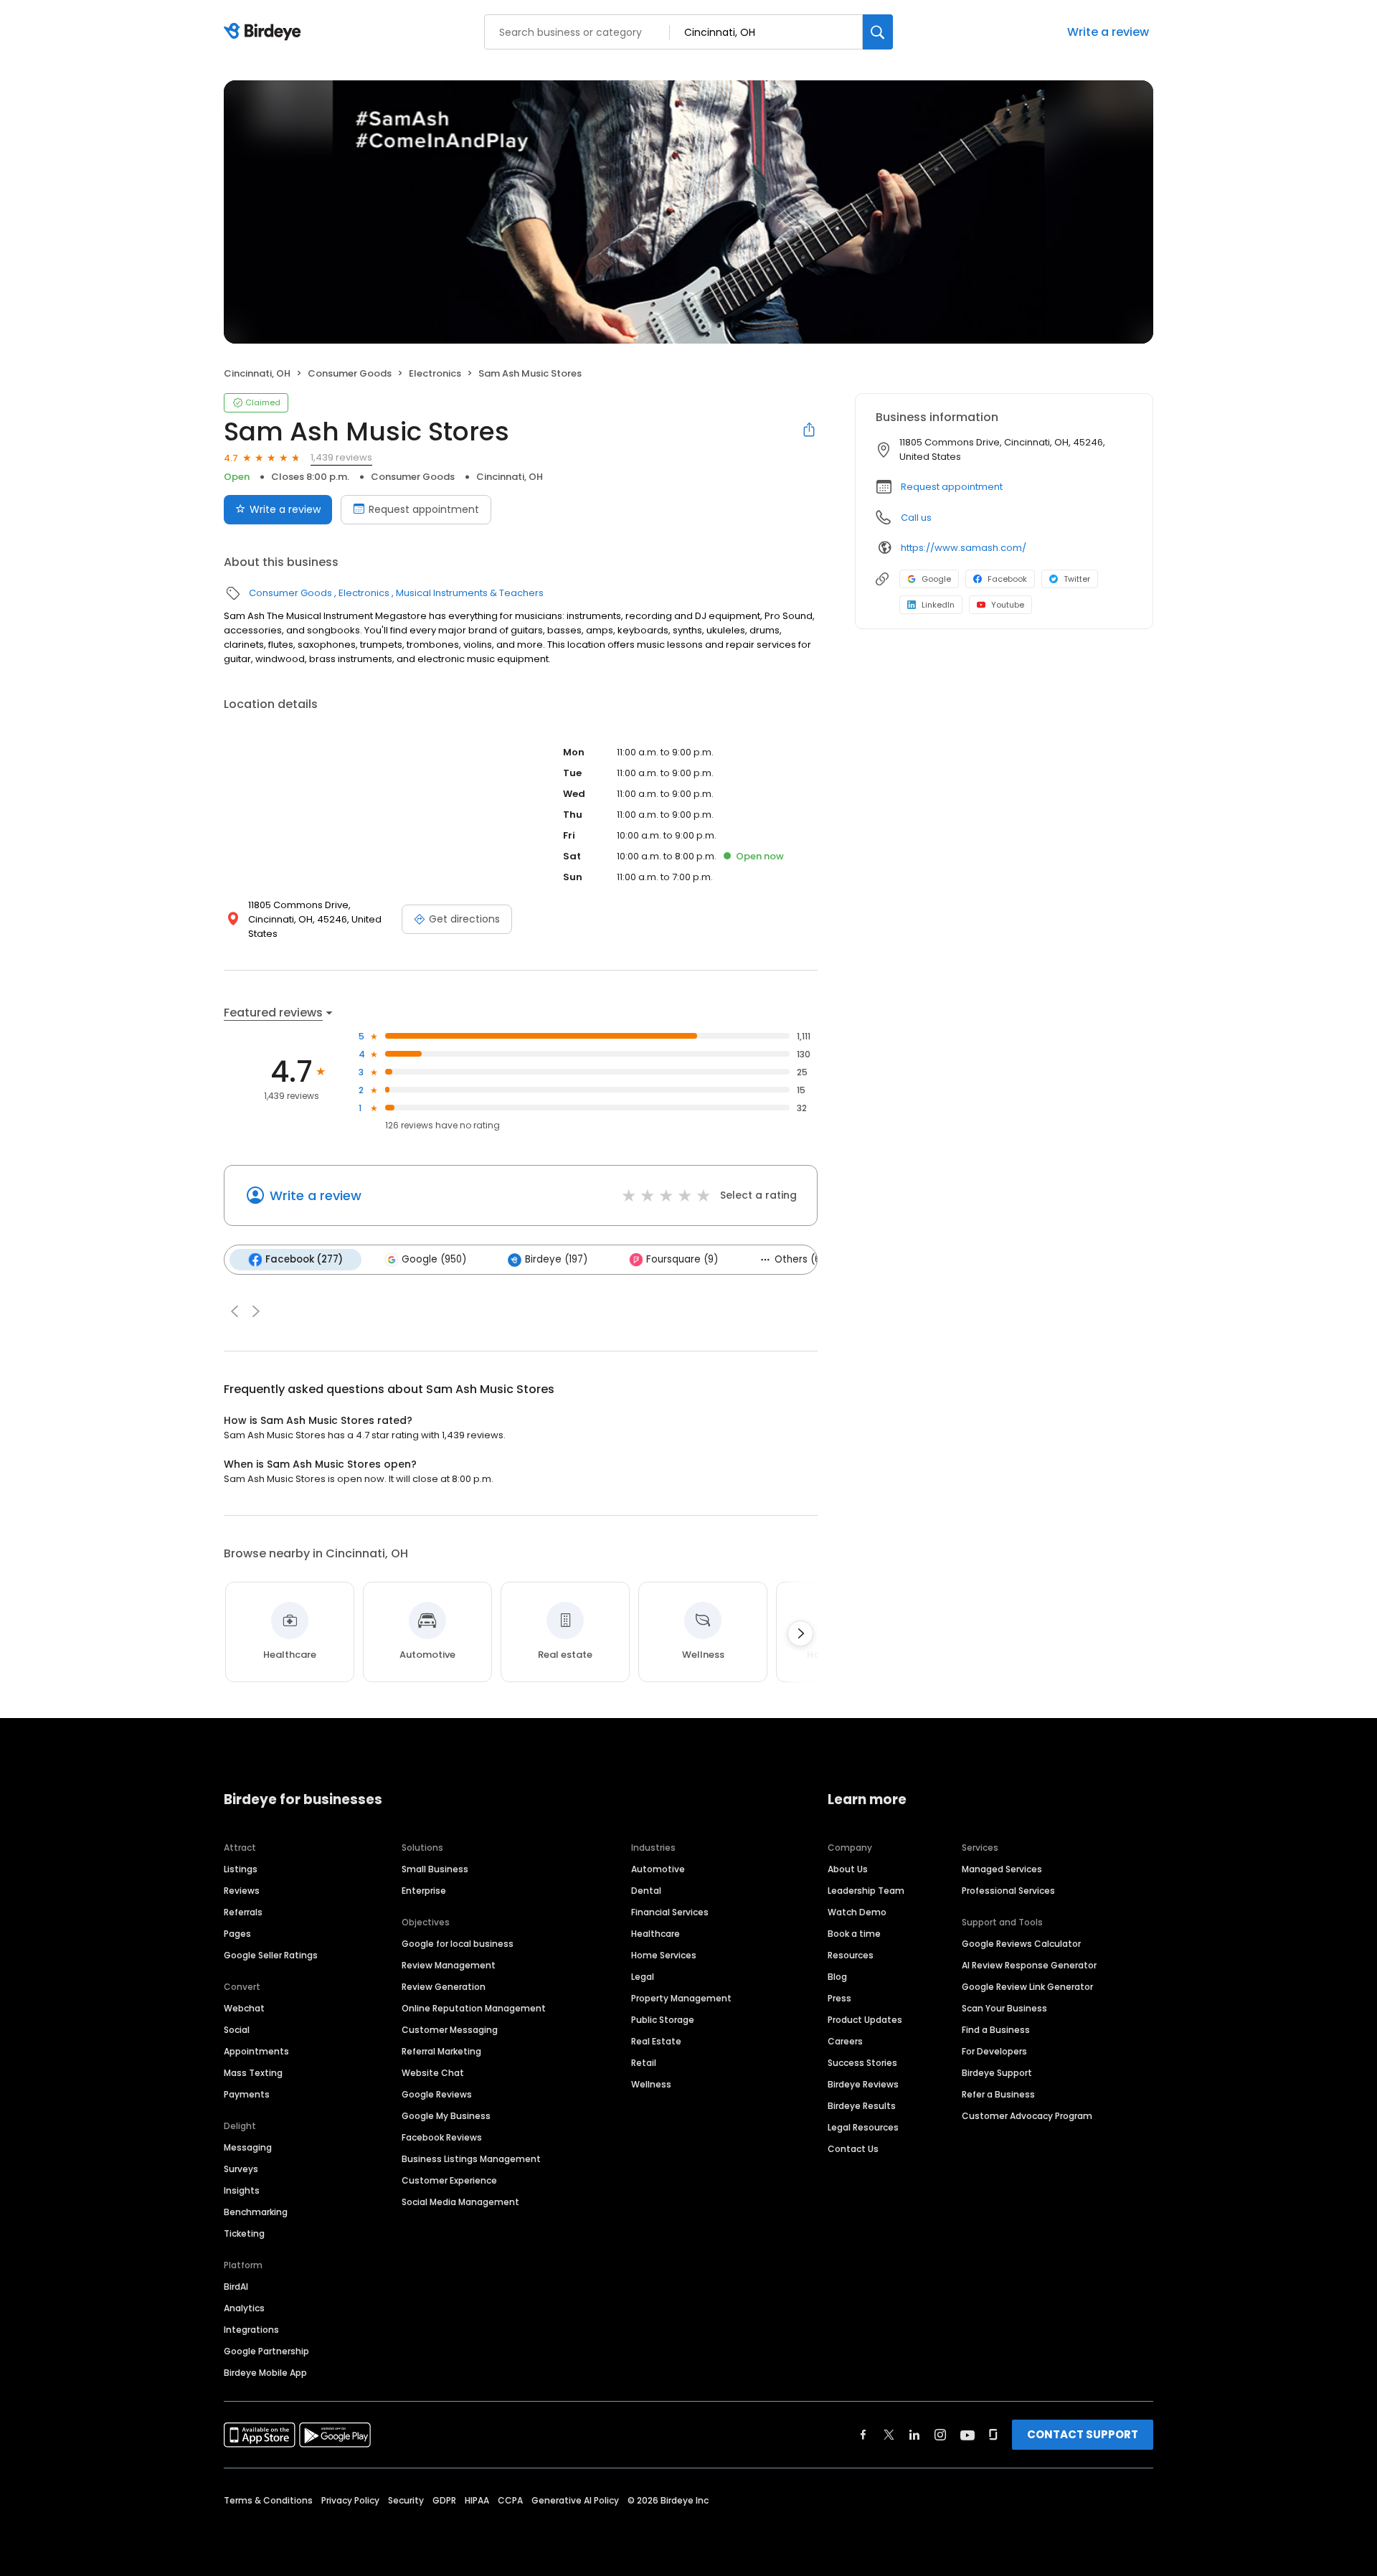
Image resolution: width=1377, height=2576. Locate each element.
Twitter (1077, 579)
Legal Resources (863, 2127)
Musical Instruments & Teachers (470, 593)
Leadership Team (866, 1891)
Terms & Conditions (268, 2500)
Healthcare (656, 1934)
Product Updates (865, 2020)
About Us (848, 1869)
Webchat (244, 2008)
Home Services (664, 1955)
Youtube (1008, 605)
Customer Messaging (450, 2030)
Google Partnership (266, 2351)
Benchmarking (256, 2212)
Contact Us (853, 2149)
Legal (643, 1977)
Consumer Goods (350, 373)
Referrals (243, 1912)
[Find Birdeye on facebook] (863, 2435)
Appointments (256, 2051)
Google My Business (446, 2116)
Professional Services (1008, 1891)
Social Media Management (460, 2202)
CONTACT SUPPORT (1083, 2434)
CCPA (510, 2500)
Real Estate (656, 2041)
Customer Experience (449, 2180)
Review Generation (444, 1987)
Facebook (1007, 579)
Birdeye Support (997, 2073)
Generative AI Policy (575, 2500)
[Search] (878, 32)
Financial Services (670, 1912)
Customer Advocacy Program (1027, 2116)
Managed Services (1002, 1869)
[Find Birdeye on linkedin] (914, 2435)
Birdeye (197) (556, 1259)
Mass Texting (253, 2073)
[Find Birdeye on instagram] (940, 2435)
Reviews (242, 1891)
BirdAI (236, 2287)
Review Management (449, 1965)
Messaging (248, 2147)
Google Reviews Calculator (1021, 1944)
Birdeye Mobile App (265, 2373)
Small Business (435, 1869)
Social (237, 2030)
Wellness (651, 2084)
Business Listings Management (471, 2159)
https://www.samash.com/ (964, 548)
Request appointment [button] (952, 487)
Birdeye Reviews (863, 2084)
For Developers (994, 2051)
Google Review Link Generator (1027, 1987)
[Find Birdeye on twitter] (889, 2435)
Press (839, 1998)
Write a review (1108, 32)
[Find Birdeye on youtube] (967, 2435)
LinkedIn (938, 605)
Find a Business (996, 2030)
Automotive (658, 1869)
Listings (241, 1869)
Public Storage (663, 2020)
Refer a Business (998, 2094)
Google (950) (434, 1259)
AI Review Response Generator (1029, 1965)
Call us (916, 518)
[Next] (800, 1633)
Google (936, 579)
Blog (837, 1977)
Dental (646, 1891)
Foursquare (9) (682, 1259)
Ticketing (244, 2233)
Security (406, 2500)
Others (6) (800, 1259)
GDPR (444, 2500)
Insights (242, 2190)
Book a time (854, 1934)
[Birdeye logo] (265, 32)
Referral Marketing (441, 2051)
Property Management (681, 1998)
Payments (247, 2094)
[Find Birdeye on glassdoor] (993, 2435)
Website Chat (433, 2073)
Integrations (251, 2330)
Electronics (435, 373)
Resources (851, 1955)
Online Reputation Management (474, 2008)
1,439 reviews (341, 457)
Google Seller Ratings (271, 1955)
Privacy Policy (350, 2500)
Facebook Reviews (442, 2137)
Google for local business (458, 1944)
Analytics (244, 2308)
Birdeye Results (862, 2106)
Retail (644, 2063)
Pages (237, 1934)
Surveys (241, 2169)
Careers (845, 2041)
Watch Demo (857, 1912)
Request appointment (424, 509)
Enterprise (424, 1891)
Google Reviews (437, 2094)
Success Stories (862, 2063)
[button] (235, 1311)
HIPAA (477, 2500)
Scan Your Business (1004, 2008)
